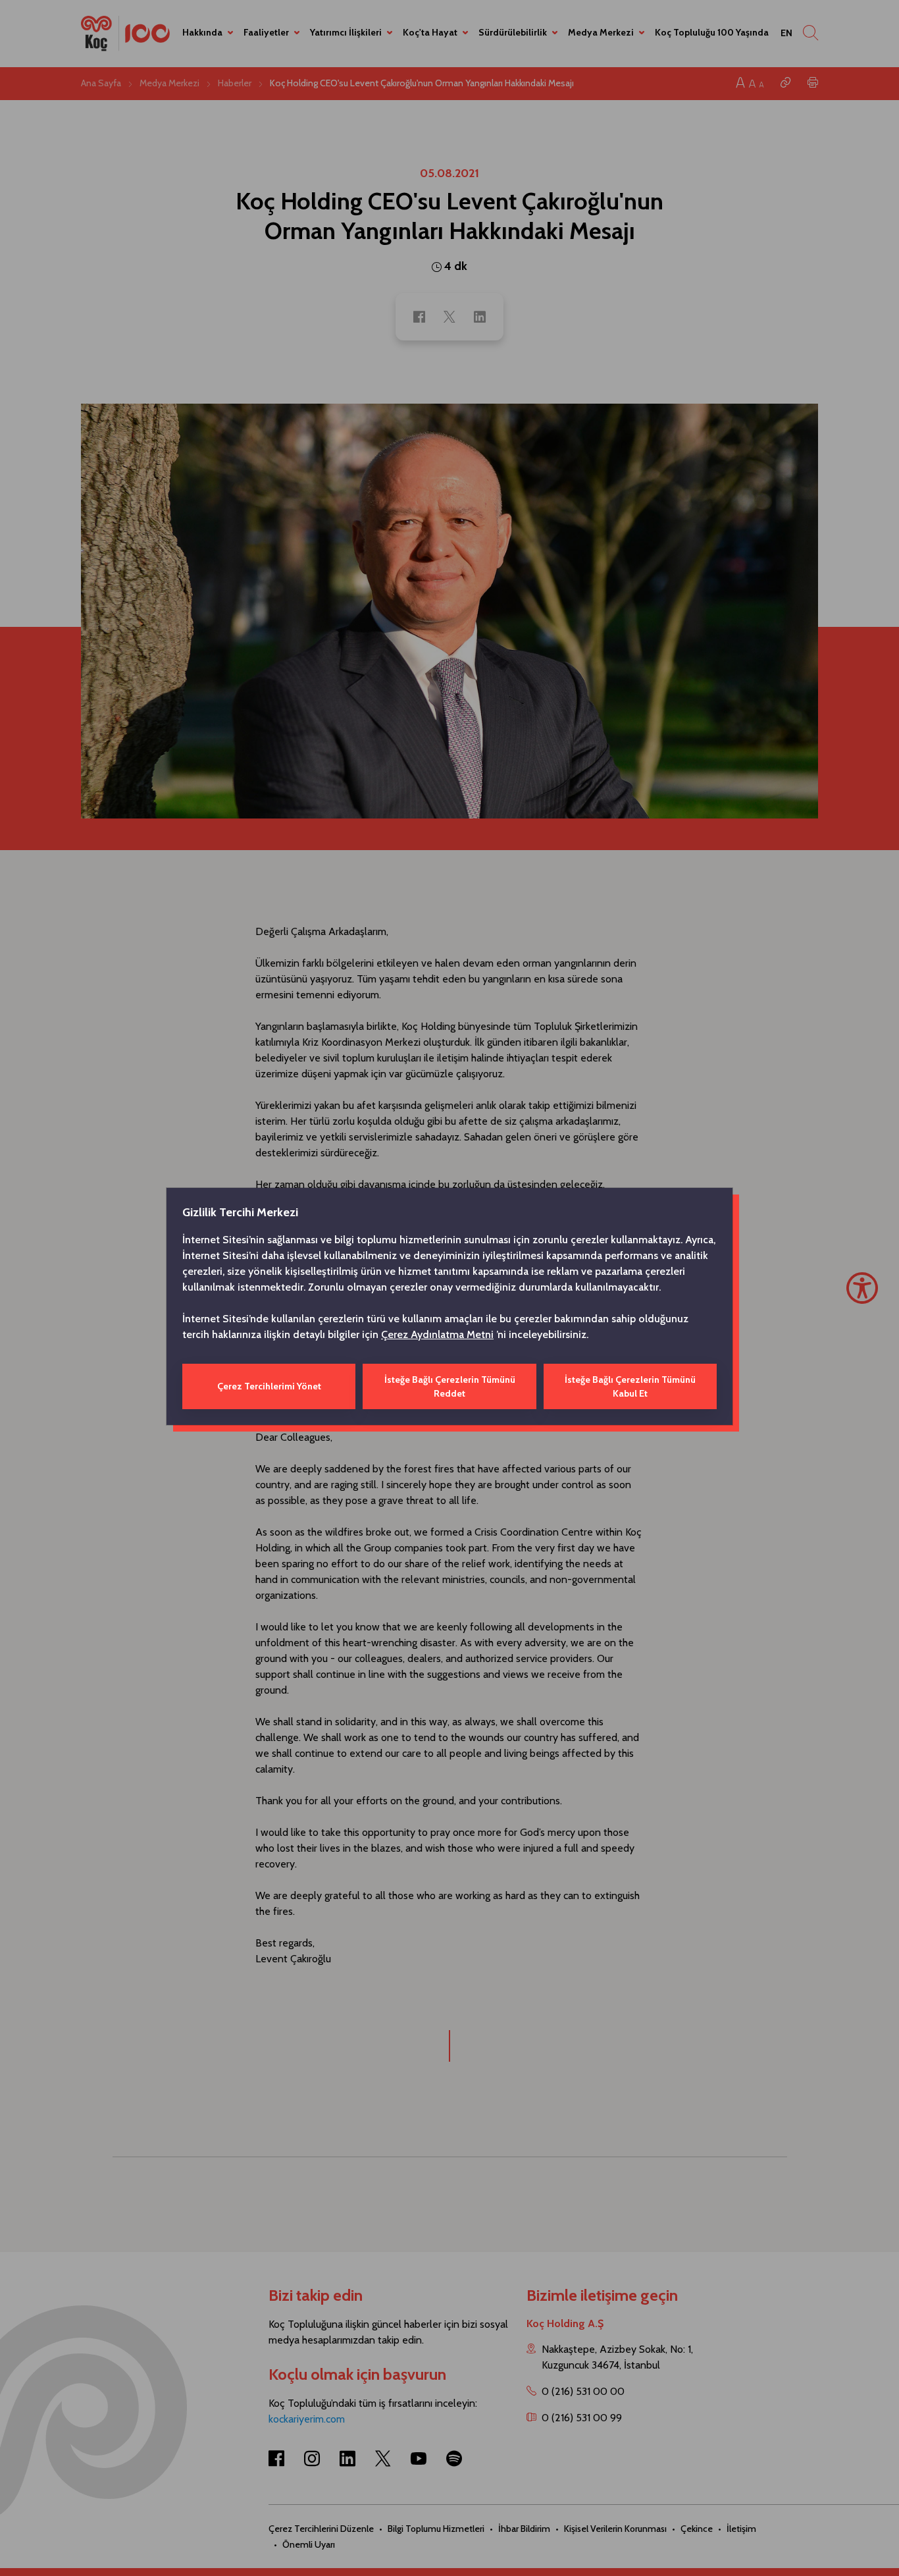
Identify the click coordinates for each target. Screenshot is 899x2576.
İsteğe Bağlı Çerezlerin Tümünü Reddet (450, 1386)
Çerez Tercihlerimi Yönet (269, 1386)
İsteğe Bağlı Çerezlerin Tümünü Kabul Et (630, 1386)
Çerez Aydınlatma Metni (437, 1334)
